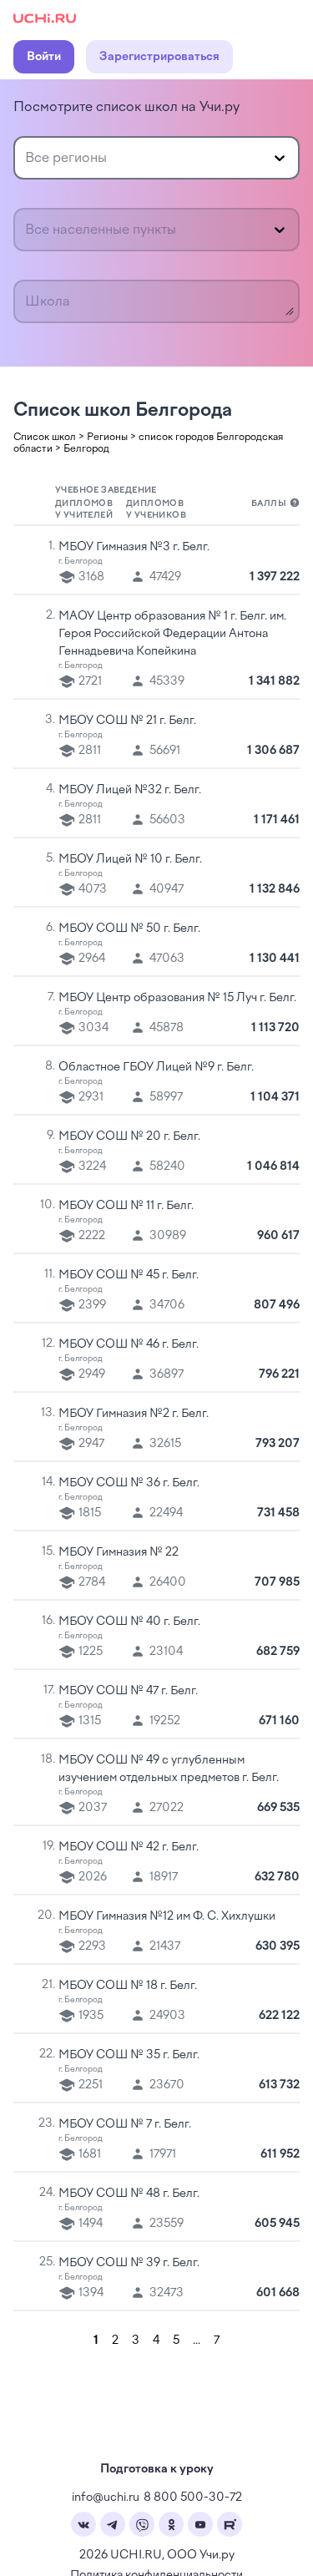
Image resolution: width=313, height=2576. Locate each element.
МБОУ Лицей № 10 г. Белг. (130, 859)
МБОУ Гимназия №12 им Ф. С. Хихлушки (167, 1916)
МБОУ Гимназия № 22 (119, 1552)
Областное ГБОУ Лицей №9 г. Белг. (156, 1067)
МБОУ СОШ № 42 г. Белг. (129, 1847)
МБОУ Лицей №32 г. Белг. (130, 790)
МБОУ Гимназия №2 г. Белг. (134, 1413)
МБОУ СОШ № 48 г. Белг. (129, 2193)
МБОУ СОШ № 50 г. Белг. (129, 928)
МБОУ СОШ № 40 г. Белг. (129, 1621)
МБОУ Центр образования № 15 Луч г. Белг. (177, 997)
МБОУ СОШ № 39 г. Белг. (129, 2262)
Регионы (107, 437)
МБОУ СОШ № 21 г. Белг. (127, 720)
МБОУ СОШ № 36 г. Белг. (129, 1483)
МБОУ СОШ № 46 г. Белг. (129, 1344)
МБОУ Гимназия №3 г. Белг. (134, 547)
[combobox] (27, 158)
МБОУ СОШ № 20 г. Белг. (129, 1136)
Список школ (45, 437)
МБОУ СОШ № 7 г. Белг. (125, 2124)
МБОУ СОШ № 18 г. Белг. (128, 1985)
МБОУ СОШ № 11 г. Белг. (126, 1205)
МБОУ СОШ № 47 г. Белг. (128, 1690)
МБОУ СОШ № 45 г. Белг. (129, 1275)
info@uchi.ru (106, 2497)
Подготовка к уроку (157, 2469)
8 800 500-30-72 (193, 2497)
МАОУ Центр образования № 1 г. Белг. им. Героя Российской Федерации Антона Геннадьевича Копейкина (172, 633)
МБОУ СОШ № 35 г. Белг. (129, 2055)
